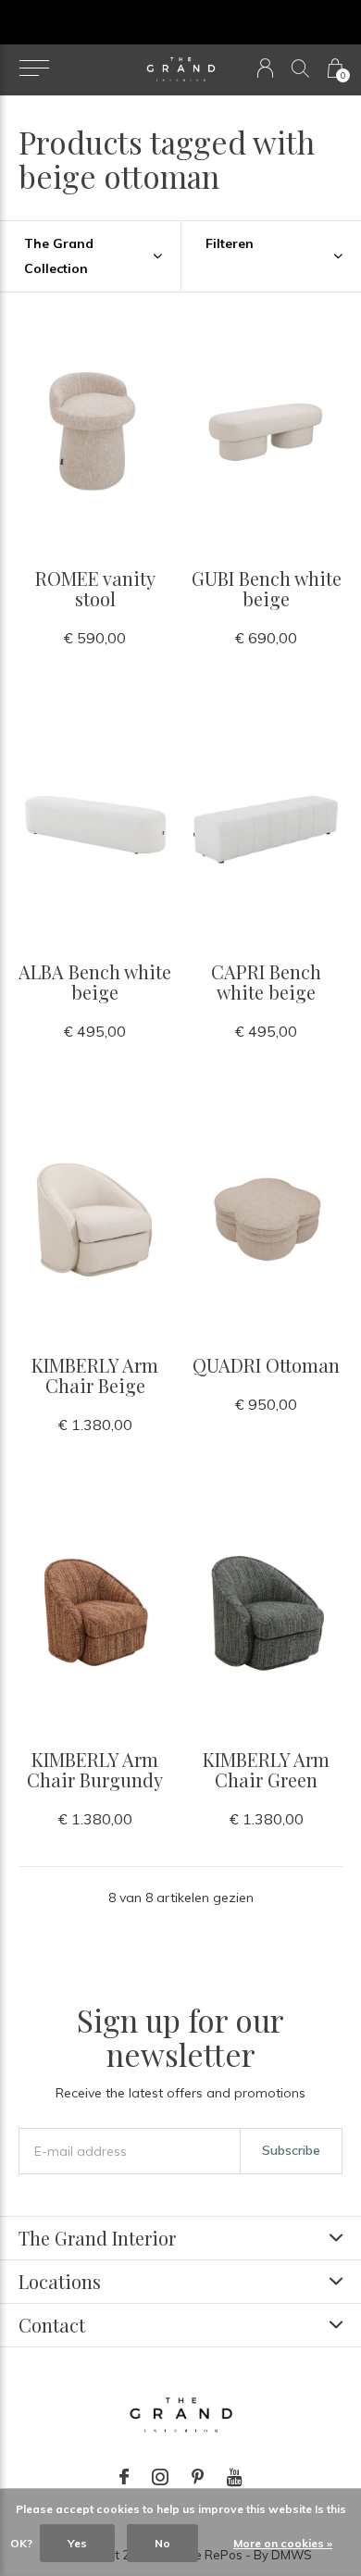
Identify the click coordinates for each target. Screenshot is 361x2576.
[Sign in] (265, 68)
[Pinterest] (198, 2477)
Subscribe (291, 2150)
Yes (77, 2543)
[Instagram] (160, 2477)
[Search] (300, 68)
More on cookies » (283, 2543)
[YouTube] (235, 2477)
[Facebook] (124, 2477)
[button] (34, 68)
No (162, 2543)
